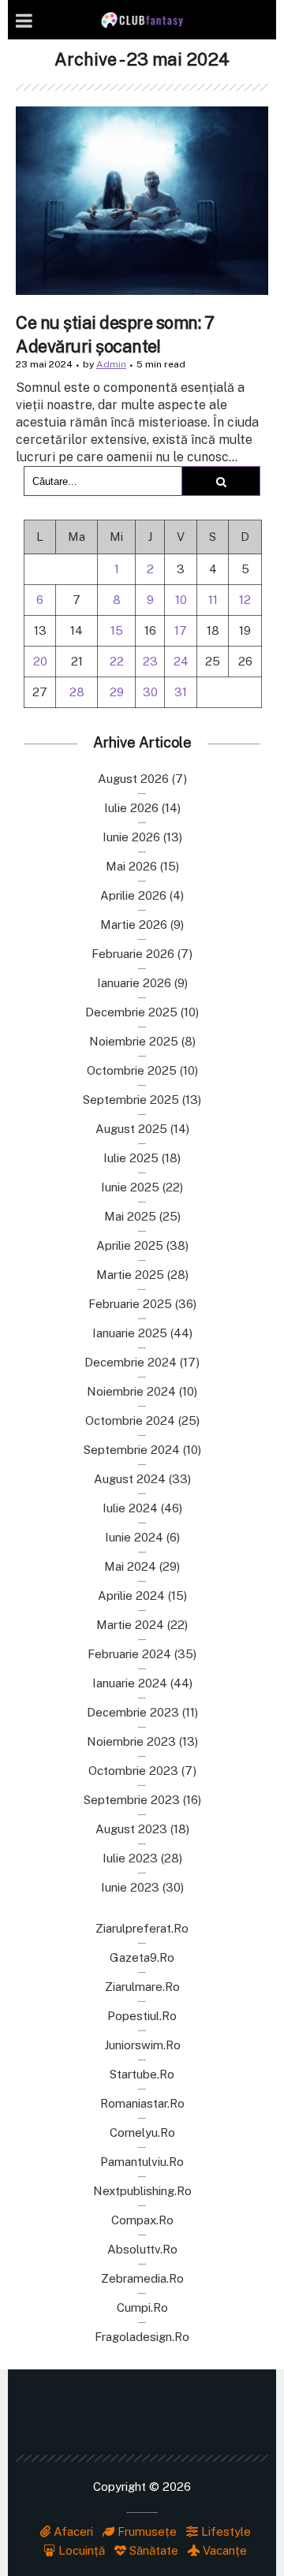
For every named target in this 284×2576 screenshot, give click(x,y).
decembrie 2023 (133, 1712)
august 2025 (131, 1129)
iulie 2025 (131, 1158)
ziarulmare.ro (142, 1987)
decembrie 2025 (131, 1012)
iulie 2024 (130, 1508)
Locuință (80, 2550)
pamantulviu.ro (142, 2162)
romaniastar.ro (142, 2103)
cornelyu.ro (142, 2132)
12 (245, 600)
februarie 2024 (129, 1654)
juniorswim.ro (142, 2045)
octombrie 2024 (130, 1420)
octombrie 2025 (132, 1070)
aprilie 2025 (130, 1245)
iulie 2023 (130, 1858)
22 (117, 661)
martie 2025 (130, 1275)
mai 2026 (131, 866)
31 (181, 692)
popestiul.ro (142, 2016)
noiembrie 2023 (131, 1741)
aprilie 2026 (133, 895)
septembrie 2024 (132, 1450)
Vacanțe (223, 2550)
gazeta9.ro (142, 1957)
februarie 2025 (130, 1304)
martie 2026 (134, 925)
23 (150, 661)
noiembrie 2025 (134, 1041)
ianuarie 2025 (130, 1333)
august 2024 (130, 1479)
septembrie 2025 (131, 1100)
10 (181, 600)
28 (77, 692)
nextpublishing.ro (142, 2191)
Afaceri (72, 2531)
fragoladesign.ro (142, 2337)
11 (213, 600)
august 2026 (133, 779)
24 (181, 661)
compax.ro (142, 2220)
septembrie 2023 (132, 1800)
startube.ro (142, 2074)
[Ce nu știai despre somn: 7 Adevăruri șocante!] (142, 201)
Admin (111, 364)
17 (181, 630)
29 (117, 692)
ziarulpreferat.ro (142, 1928)
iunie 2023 (130, 1887)
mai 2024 (130, 1566)
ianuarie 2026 (134, 983)
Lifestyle (224, 2531)
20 (40, 661)
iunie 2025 (130, 1187)
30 (150, 692)
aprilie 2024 (131, 1596)
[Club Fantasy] (142, 20)
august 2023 (131, 1829)
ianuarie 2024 (130, 1683)
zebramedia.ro (142, 2278)
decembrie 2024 (131, 1362)
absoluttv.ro (142, 2249)
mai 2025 (130, 1216)
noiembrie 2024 (131, 1391)
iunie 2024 (134, 1537)
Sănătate (152, 2550)
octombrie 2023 (133, 1771)
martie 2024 (130, 1625)
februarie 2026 (133, 954)
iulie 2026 (131, 808)
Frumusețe (146, 2531)
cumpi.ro (142, 2308)
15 (117, 630)
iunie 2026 (131, 837)
